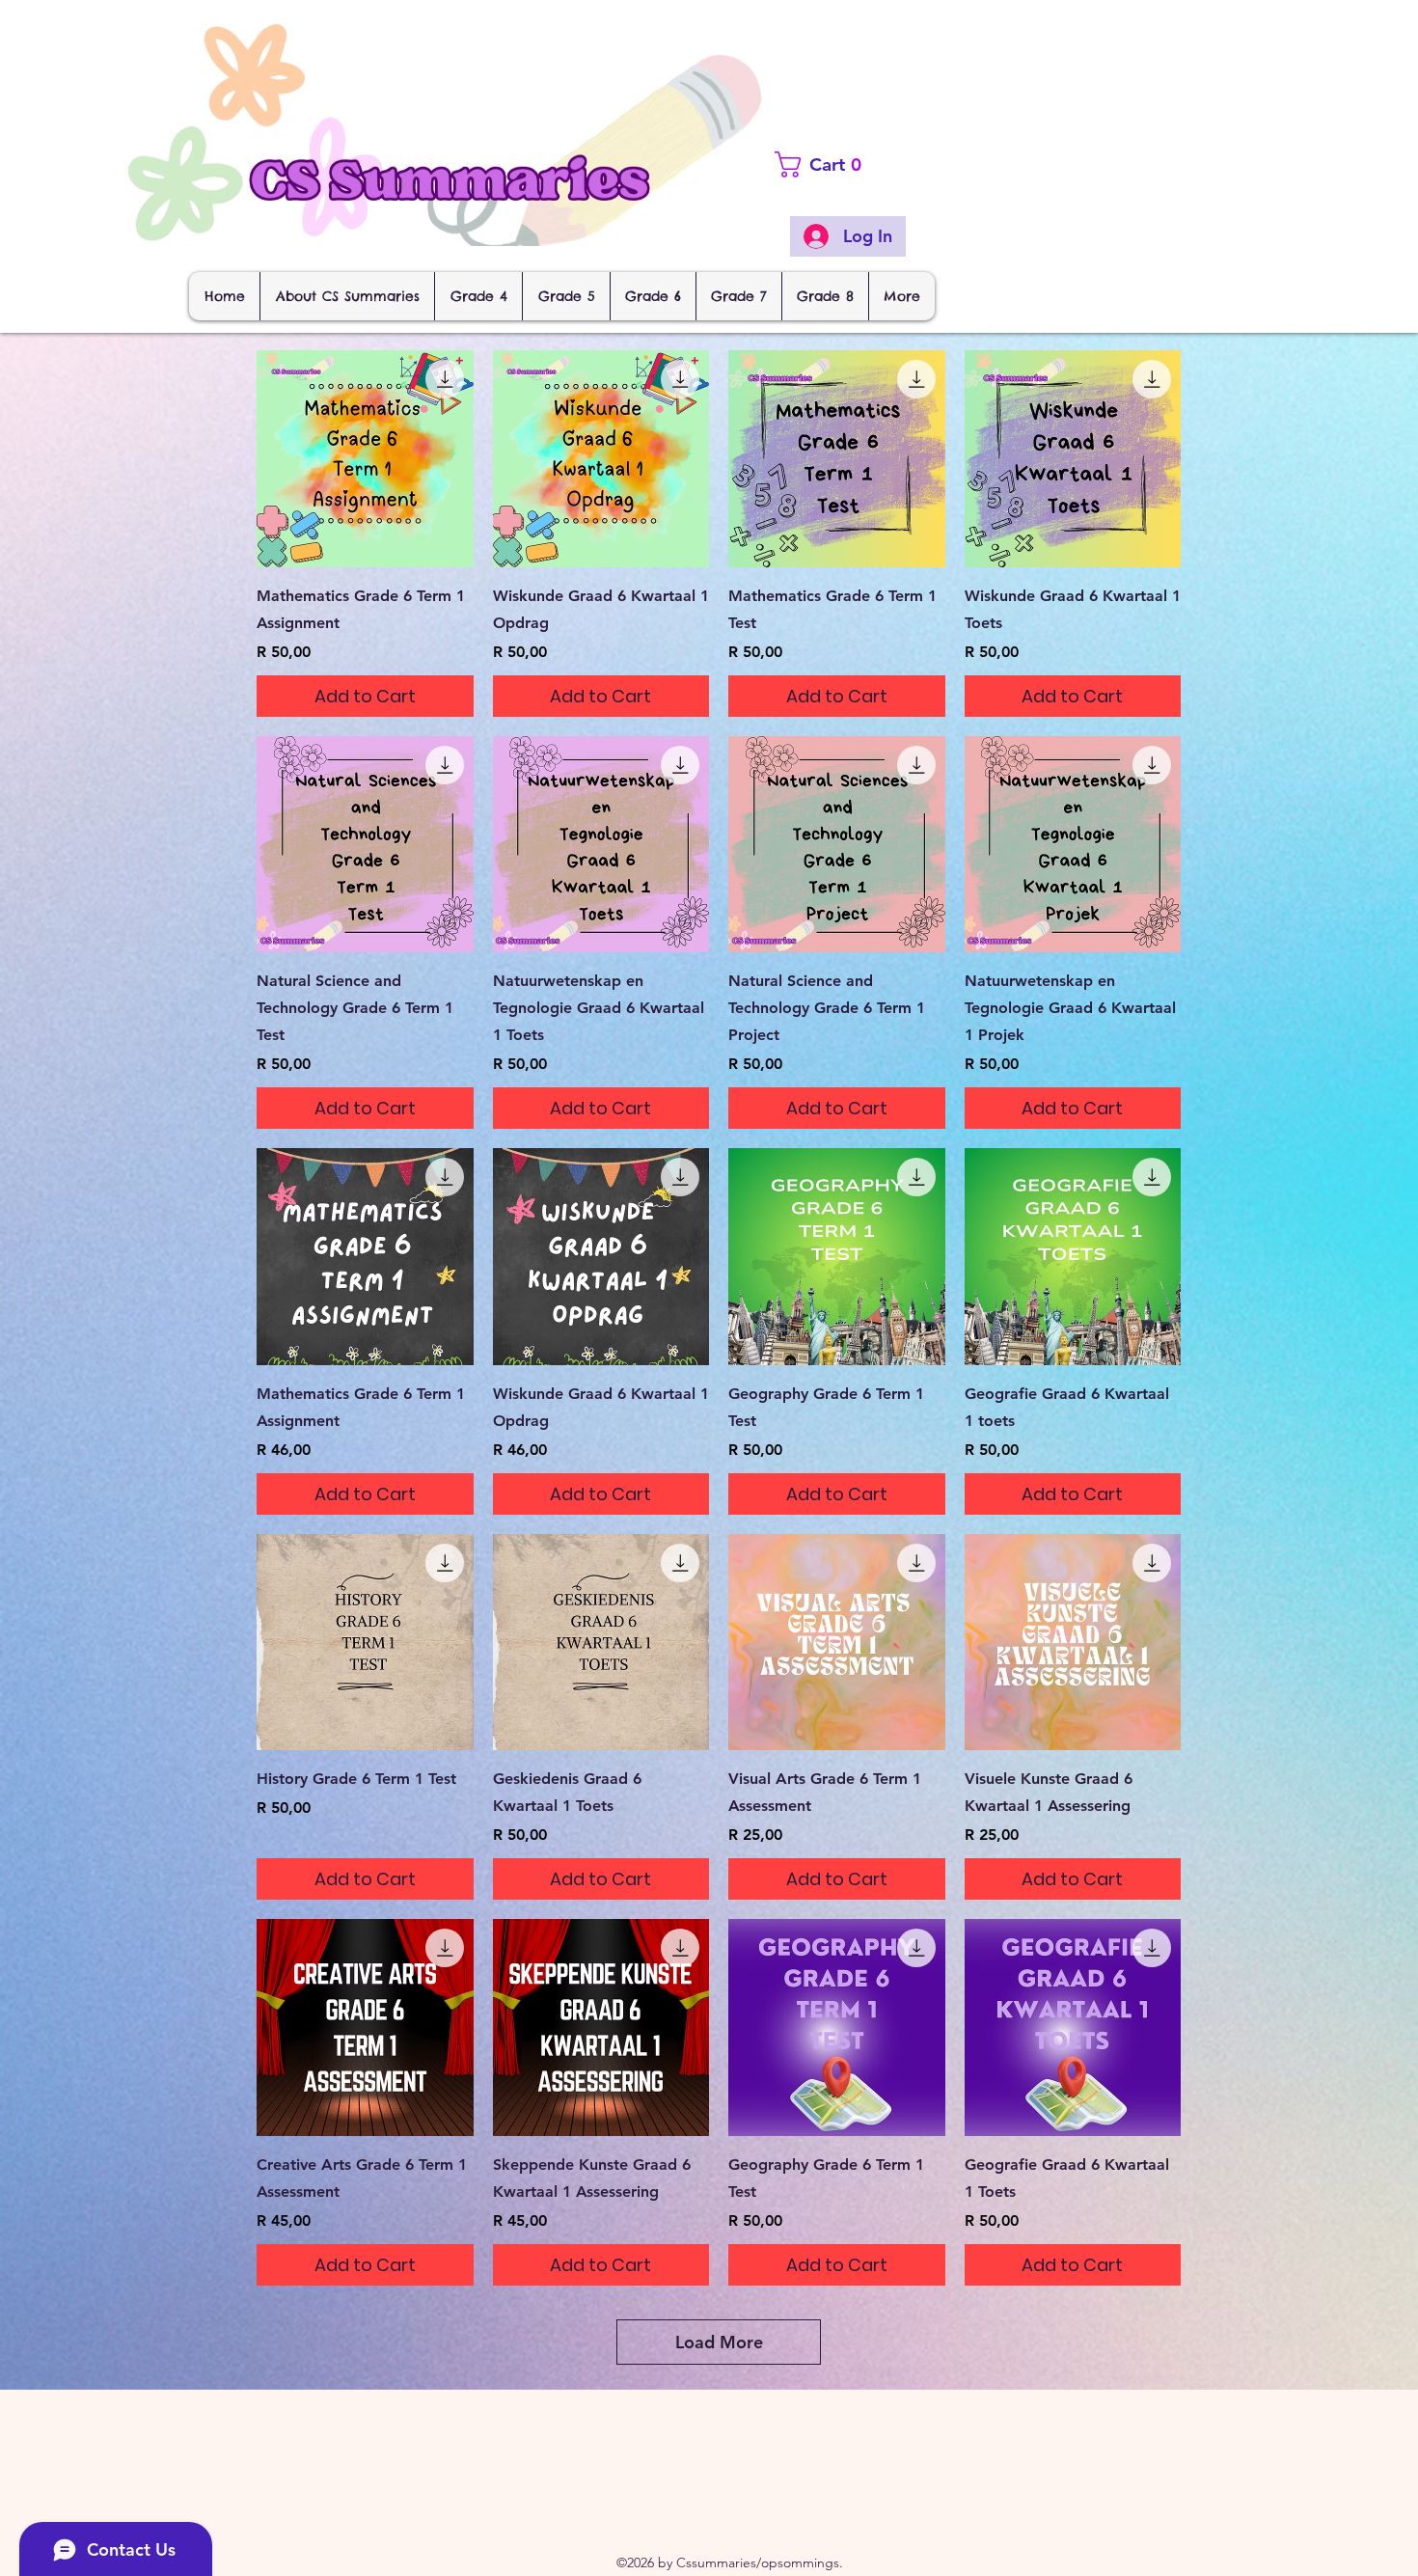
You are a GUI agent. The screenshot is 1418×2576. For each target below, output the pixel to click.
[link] (855, 164)
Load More (719, 2342)
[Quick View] (365, 459)
